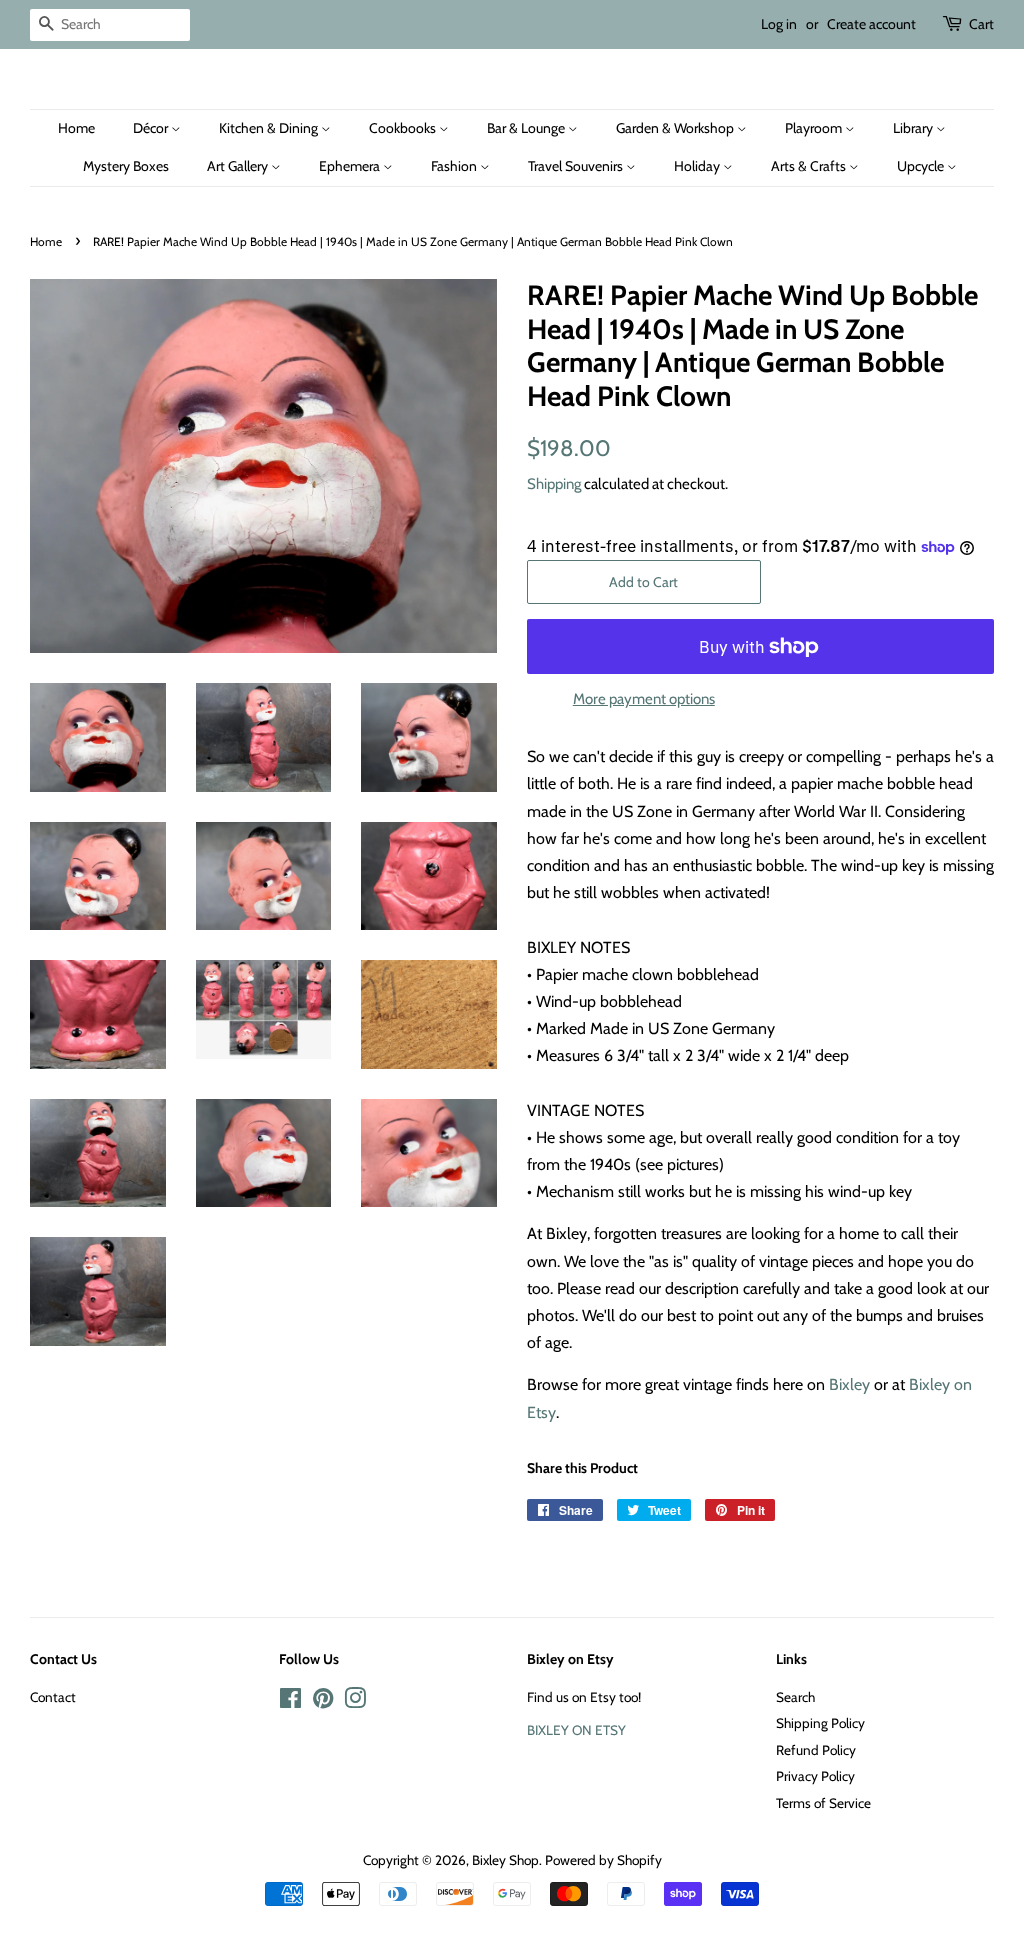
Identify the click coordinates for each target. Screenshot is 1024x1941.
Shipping (554, 484)
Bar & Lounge (527, 128)
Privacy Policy (815, 1776)
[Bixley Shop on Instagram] (355, 1702)
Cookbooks (404, 128)
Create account (871, 24)
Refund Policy (816, 1750)
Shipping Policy (820, 1723)
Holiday (698, 166)
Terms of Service (823, 1803)
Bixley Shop (505, 1860)
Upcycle (922, 166)
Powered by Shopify (603, 1860)
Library (914, 128)
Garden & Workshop (676, 128)
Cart (981, 24)
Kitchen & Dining (270, 128)
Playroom (815, 128)
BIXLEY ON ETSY (576, 1730)
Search (795, 1697)
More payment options (644, 699)
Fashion (455, 166)
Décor (152, 128)
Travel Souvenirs (577, 166)
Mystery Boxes (126, 166)
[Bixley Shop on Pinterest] (323, 1702)
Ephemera (351, 166)
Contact (53, 1697)
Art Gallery (239, 166)
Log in (779, 24)
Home (76, 128)
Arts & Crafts (810, 166)
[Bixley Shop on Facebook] (290, 1702)
